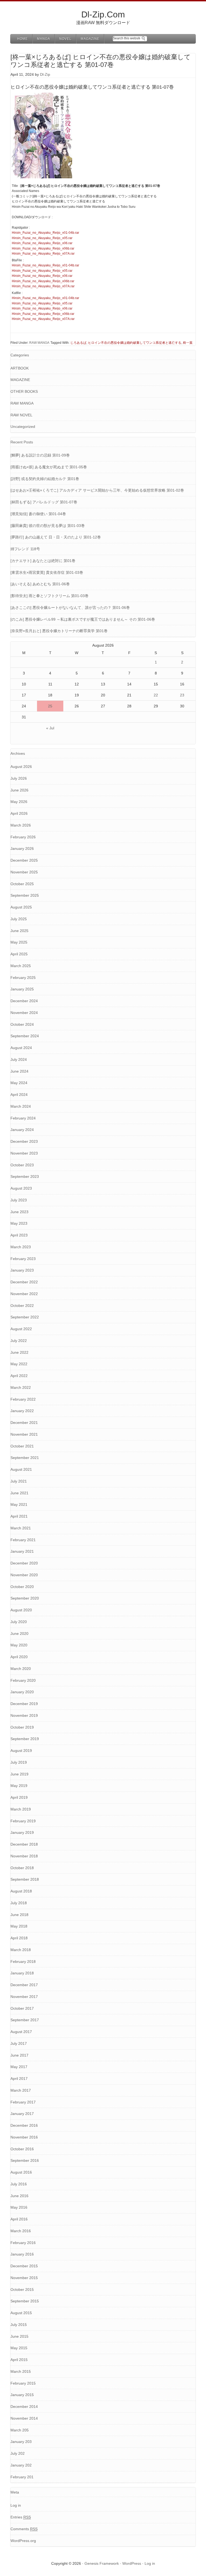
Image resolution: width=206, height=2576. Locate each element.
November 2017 (24, 1997)
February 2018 (23, 1962)
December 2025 (24, 860)
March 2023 (21, 1247)
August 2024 (21, 1048)
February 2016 (23, 2243)
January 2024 (22, 1130)
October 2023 (22, 1165)
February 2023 (23, 1259)
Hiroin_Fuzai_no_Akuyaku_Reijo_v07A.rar (43, 254)
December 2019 (24, 1704)
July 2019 (19, 1762)
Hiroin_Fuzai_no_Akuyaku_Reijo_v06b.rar (43, 248)
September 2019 (25, 1739)
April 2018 (19, 1938)
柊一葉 (188, 343)
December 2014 (24, 2407)
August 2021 (21, 1469)
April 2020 (19, 1657)
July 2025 (19, 919)
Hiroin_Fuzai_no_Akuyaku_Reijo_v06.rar (42, 243)
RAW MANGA (39, 343)
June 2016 (19, 2196)
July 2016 (19, 2184)
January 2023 (22, 1270)
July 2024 (19, 1059)
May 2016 (19, 2207)
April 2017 (19, 2079)
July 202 (18, 2453)
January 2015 (22, 2395)
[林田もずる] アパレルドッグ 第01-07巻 (44, 502)
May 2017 (19, 2067)
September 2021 (25, 1458)
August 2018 (21, 1891)
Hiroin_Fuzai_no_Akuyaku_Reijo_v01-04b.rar (45, 233)
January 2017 (22, 2114)
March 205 (20, 2430)
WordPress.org (23, 2541)
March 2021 (21, 1528)
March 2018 (21, 1950)
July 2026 (19, 778)
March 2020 (21, 1669)
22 (156, 695)
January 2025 (22, 989)
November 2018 (24, 1856)
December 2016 (24, 2125)
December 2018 (24, 1844)
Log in (16, 2505)
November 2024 (24, 1013)
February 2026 (23, 837)
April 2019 (19, 1797)
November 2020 (24, 1575)
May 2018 (19, 1926)
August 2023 (21, 1188)
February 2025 (23, 978)
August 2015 (21, 2313)
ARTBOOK (20, 368)
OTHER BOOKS (24, 391)
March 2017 (21, 2090)
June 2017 (19, 2055)
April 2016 (19, 2219)
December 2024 (24, 1001)
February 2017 (23, 2102)
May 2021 (19, 1504)
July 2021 (19, 1481)
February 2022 (23, 1399)
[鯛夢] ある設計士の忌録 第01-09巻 (40, 455)
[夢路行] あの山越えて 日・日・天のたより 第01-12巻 (56, 537)
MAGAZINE (20, 380)
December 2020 (24, 1563)
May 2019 (19, 1786)
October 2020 (22, 1587)
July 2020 (19, 1622)
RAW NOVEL (21, 415)
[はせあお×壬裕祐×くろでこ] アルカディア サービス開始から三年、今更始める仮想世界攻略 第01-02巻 (97, 490)
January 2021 (22, 1551)
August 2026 (21, 767)
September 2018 (25, 1879)
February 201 (22, 2477)
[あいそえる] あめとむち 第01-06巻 (40, 584)
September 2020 (25, 1598)
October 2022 (22, 1306)
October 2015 (22, 2290)
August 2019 (21, 1751)
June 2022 (19, 1352)
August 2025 (21, 907)
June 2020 (19, 1634)
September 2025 (25, 895)
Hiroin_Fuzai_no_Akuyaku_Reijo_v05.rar (42, 238)
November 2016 (24, 2137)
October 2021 (22, 1446)
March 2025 (21, 966)
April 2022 (19, 1376)
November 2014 (24, 2418)
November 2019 (24, 1715)
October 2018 (22, 1868)
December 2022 (24, 1282)
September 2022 (25, 1317)
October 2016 (22, 2149)
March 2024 (21, 1106)
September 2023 (25, 1176)
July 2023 (19, 1200)
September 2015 (25, 2301)
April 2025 (19, 954)
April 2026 (19, 813)
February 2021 (23, 1540)
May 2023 (19, 1223)
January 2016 (22, 2254)
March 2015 (21, 2371)
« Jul (50, 728)
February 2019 (23, 1821)
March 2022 (21, 1387)
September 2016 (25, 2160)
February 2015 (23, 2383)
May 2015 (19, 2348)
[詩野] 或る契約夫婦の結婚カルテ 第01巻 (45, 479)
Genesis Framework (102, 2563)
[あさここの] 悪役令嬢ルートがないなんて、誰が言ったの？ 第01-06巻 (70, 608)
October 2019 (22, 1727)
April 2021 (19, 1516)
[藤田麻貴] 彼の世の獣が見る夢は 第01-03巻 (48, 526)
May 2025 (19, 942)
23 (182, 695)
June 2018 (19, 1915)
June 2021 (19, 1493)
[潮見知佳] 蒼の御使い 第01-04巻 (38, 514)
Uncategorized (23, 427)
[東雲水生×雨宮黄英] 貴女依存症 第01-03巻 (47, 572)
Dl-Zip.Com (103, 14)
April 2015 (19, 2360)
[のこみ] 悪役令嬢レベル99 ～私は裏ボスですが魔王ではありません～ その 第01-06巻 (83, 619)
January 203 (21, 2442)
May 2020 (19, 1645)
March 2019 (21, 1809)
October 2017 (22, 2008)
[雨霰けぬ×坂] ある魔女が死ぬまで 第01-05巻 (49, 467)
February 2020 (23, 1680)
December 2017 (24, 1985)
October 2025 (22, 884)
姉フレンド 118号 (25, 549)
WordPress (132, 2563)
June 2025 (19, 931)
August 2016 (21, 2172)
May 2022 (19, 1364)
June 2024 (19, 1071)
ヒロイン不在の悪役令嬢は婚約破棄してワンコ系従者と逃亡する (135, 343)
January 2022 (22, 1411)
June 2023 (19, 1212)
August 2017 (21, 2032)
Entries (21, 2517)
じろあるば (78, 343)
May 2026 (19, 802)
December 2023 (24, 1141)
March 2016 (21, 2231)
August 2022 (21, 1329)
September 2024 (25, 1036)
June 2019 (19, 1774)
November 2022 (24, 1294)
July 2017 (19, 2043)
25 (50, 706)
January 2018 (22, 1973)
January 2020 (22, 1692)
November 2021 (24, 1434)
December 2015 (24, 2266)
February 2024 (23, 1118)
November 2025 (24, 872)
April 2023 (19, 1235)
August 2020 (21, 1610)
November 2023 (24, 1153)
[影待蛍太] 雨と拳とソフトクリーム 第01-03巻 (49, 596)
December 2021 (24, 1423)
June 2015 (19, 2336)
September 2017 (25, 2020)
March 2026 (21, 825)
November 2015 (24, 2278)
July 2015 (19, 2325)
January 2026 (22, 848)
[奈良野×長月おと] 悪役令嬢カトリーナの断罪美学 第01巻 (59, 631)
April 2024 (19, 1095)
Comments (24, 2529)
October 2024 (22, 1024)
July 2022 (19, 1341)
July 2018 (19, 1903)
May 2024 (19, 1083)
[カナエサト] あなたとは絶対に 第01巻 (43, 561)
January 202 (21, 2465)
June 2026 (19, 790)
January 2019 (22, 1832)
